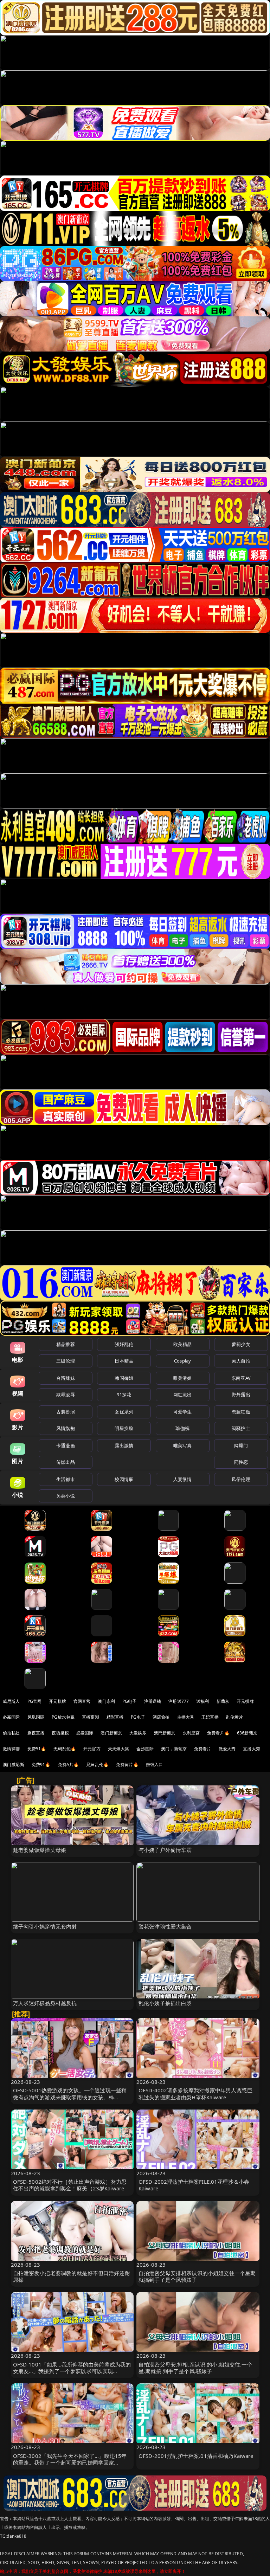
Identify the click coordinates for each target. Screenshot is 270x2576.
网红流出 (183, 1395)
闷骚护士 (241, 1428)
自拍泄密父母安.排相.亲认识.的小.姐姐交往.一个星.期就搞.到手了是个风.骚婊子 (195, 2368)
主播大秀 (186, 1717)
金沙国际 (145, 1749)
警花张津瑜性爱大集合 (165, 1926)
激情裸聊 (11, 1749)
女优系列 (124, 1412)
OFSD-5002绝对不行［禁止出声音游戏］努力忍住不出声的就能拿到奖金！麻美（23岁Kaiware (70, 2185)
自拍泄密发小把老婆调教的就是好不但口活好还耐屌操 (72, 2276)
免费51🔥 (37, 1749)
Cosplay (182, 1361)
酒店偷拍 (161, 1717)
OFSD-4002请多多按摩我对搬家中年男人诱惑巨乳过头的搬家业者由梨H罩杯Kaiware (195, 2094)
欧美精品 (183, 1344)
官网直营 (82, 1701)
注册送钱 (153, 1701)
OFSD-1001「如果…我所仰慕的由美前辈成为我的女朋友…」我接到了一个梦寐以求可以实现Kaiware (72, 2371)
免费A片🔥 (69, 1764)
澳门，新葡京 (174, 1749)
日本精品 (124, 1361)
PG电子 (130, 1701)
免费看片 (203, 1749)
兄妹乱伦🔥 (97, 1764)
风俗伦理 (241, 1479)
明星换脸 (124, 1428)
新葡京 (223, 1701)
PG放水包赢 (63, 1717)
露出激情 (124, 1445)
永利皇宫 (191, 1733)
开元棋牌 (57, 1701)
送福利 (202, 1701)
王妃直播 (210, 1717)
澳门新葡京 (111, 1733)
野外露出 (241, 1395)
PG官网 (35, 1701)
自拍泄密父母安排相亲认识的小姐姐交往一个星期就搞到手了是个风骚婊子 (197, 2276)
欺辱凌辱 (66, 1395)
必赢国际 (11, 1717)
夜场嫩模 (60, 1733)
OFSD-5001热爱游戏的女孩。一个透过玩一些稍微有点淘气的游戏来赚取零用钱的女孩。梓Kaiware (70, 2097)
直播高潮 (91, 1717)
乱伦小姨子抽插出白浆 (165, 2003)
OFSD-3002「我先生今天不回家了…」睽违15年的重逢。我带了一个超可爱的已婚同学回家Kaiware (70, 2462)
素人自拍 (241, 1361)
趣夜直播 (36, 1733)
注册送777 (179, 1701)
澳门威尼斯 (14, 1764)
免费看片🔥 (218, 1733)
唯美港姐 (183, 1378)
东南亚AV (241, 1378)
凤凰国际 (36, 1717)
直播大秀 (252, 1749)
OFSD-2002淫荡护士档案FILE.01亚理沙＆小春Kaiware (194, 2185)
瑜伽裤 (182, 1428)
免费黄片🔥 (127, 1764)
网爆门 (241, 1445)
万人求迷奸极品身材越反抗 (45, 2003)
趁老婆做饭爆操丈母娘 (40, 1850)
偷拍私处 (11, 1733)
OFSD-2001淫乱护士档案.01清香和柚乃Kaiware (196, 2456)
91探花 (124, 1395)
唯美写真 (183, 1445)
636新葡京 (247, 1733)
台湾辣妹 (66, 1378)
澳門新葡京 (165, 1733)
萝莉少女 (241, 1344)
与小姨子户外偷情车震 (165, 1850)
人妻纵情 (183, 1479)
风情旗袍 (66, 1428)
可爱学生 (183, 1412)
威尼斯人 (11, 1701)
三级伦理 (66, 1361)
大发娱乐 (138, 1733)
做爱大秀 (227, 1749)
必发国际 (85, 1733)
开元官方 (92, 1749)
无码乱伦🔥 (65, 1749)
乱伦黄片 (235, 1717)
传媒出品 (66, 1462)
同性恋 (241, 1462)
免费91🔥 (41, 1764)
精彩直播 (115, 1717)
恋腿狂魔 (241, 1412)
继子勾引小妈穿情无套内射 (45, 1926)
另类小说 (66, 1496)
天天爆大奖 (119, 1749)
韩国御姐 (124, 1378)
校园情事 (124, 1479)
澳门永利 (106, 1701)
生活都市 (66, 1479)
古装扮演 (66, 1412)
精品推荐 (66, 1344)
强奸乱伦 (124, 1344)
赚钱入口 (155, 1764)
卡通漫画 (66, 1445)
